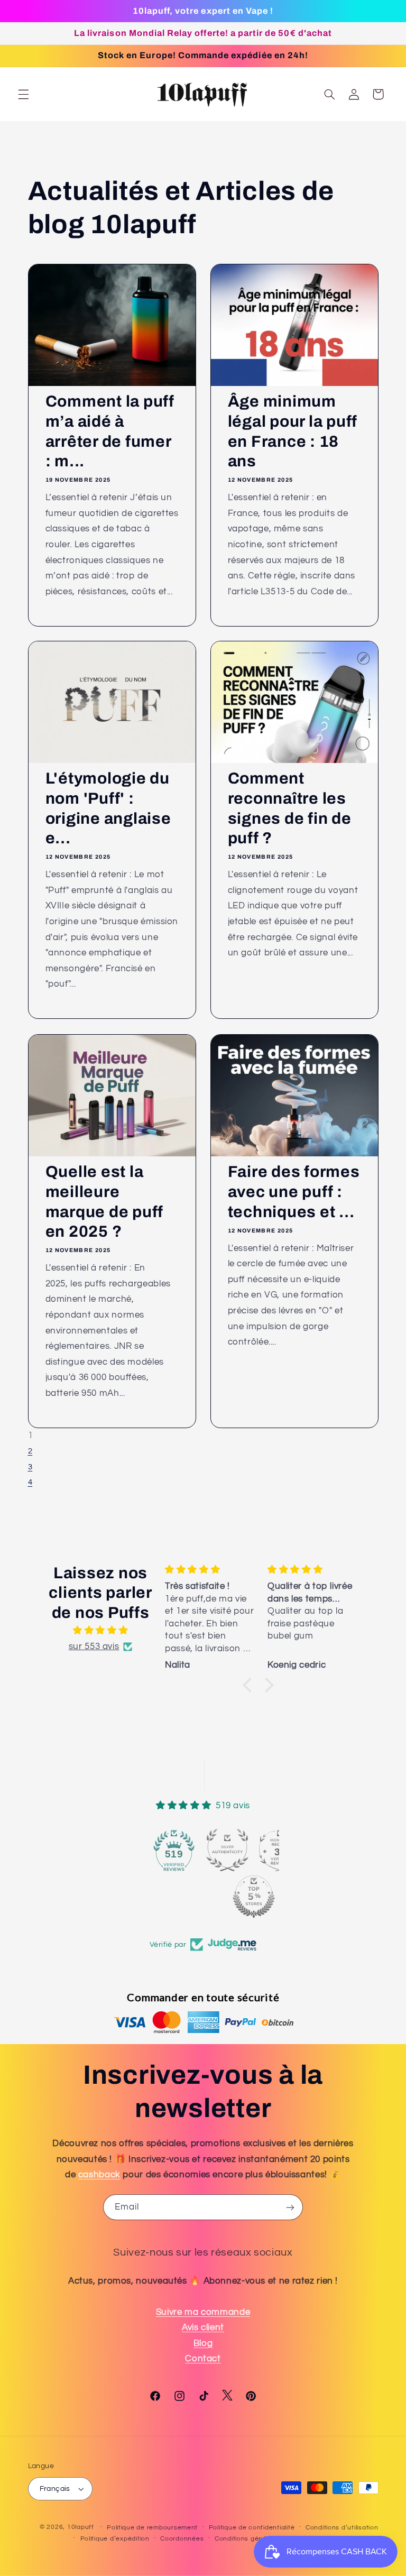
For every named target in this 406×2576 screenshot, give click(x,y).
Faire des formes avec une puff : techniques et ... (294, 1192)
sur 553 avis (94, 1646)
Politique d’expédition (115, 2539)
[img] (101, 1631)
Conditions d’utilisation (342, 2528)
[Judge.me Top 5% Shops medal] (254, 1897)
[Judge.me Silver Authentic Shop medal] (227, 1850)
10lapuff (81, 2527)
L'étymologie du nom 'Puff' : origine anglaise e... (108, 809)
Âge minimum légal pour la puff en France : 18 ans (293, 431)
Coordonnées (182, 2539)
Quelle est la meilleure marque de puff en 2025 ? (104, 1202)
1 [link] (31, 1436)
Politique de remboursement (152, 2528)
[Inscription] (290, 2207)
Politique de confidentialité (252, 2528)
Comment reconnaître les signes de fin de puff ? (290, 809)
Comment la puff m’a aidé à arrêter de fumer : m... (109, 431)
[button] (23, 94)
